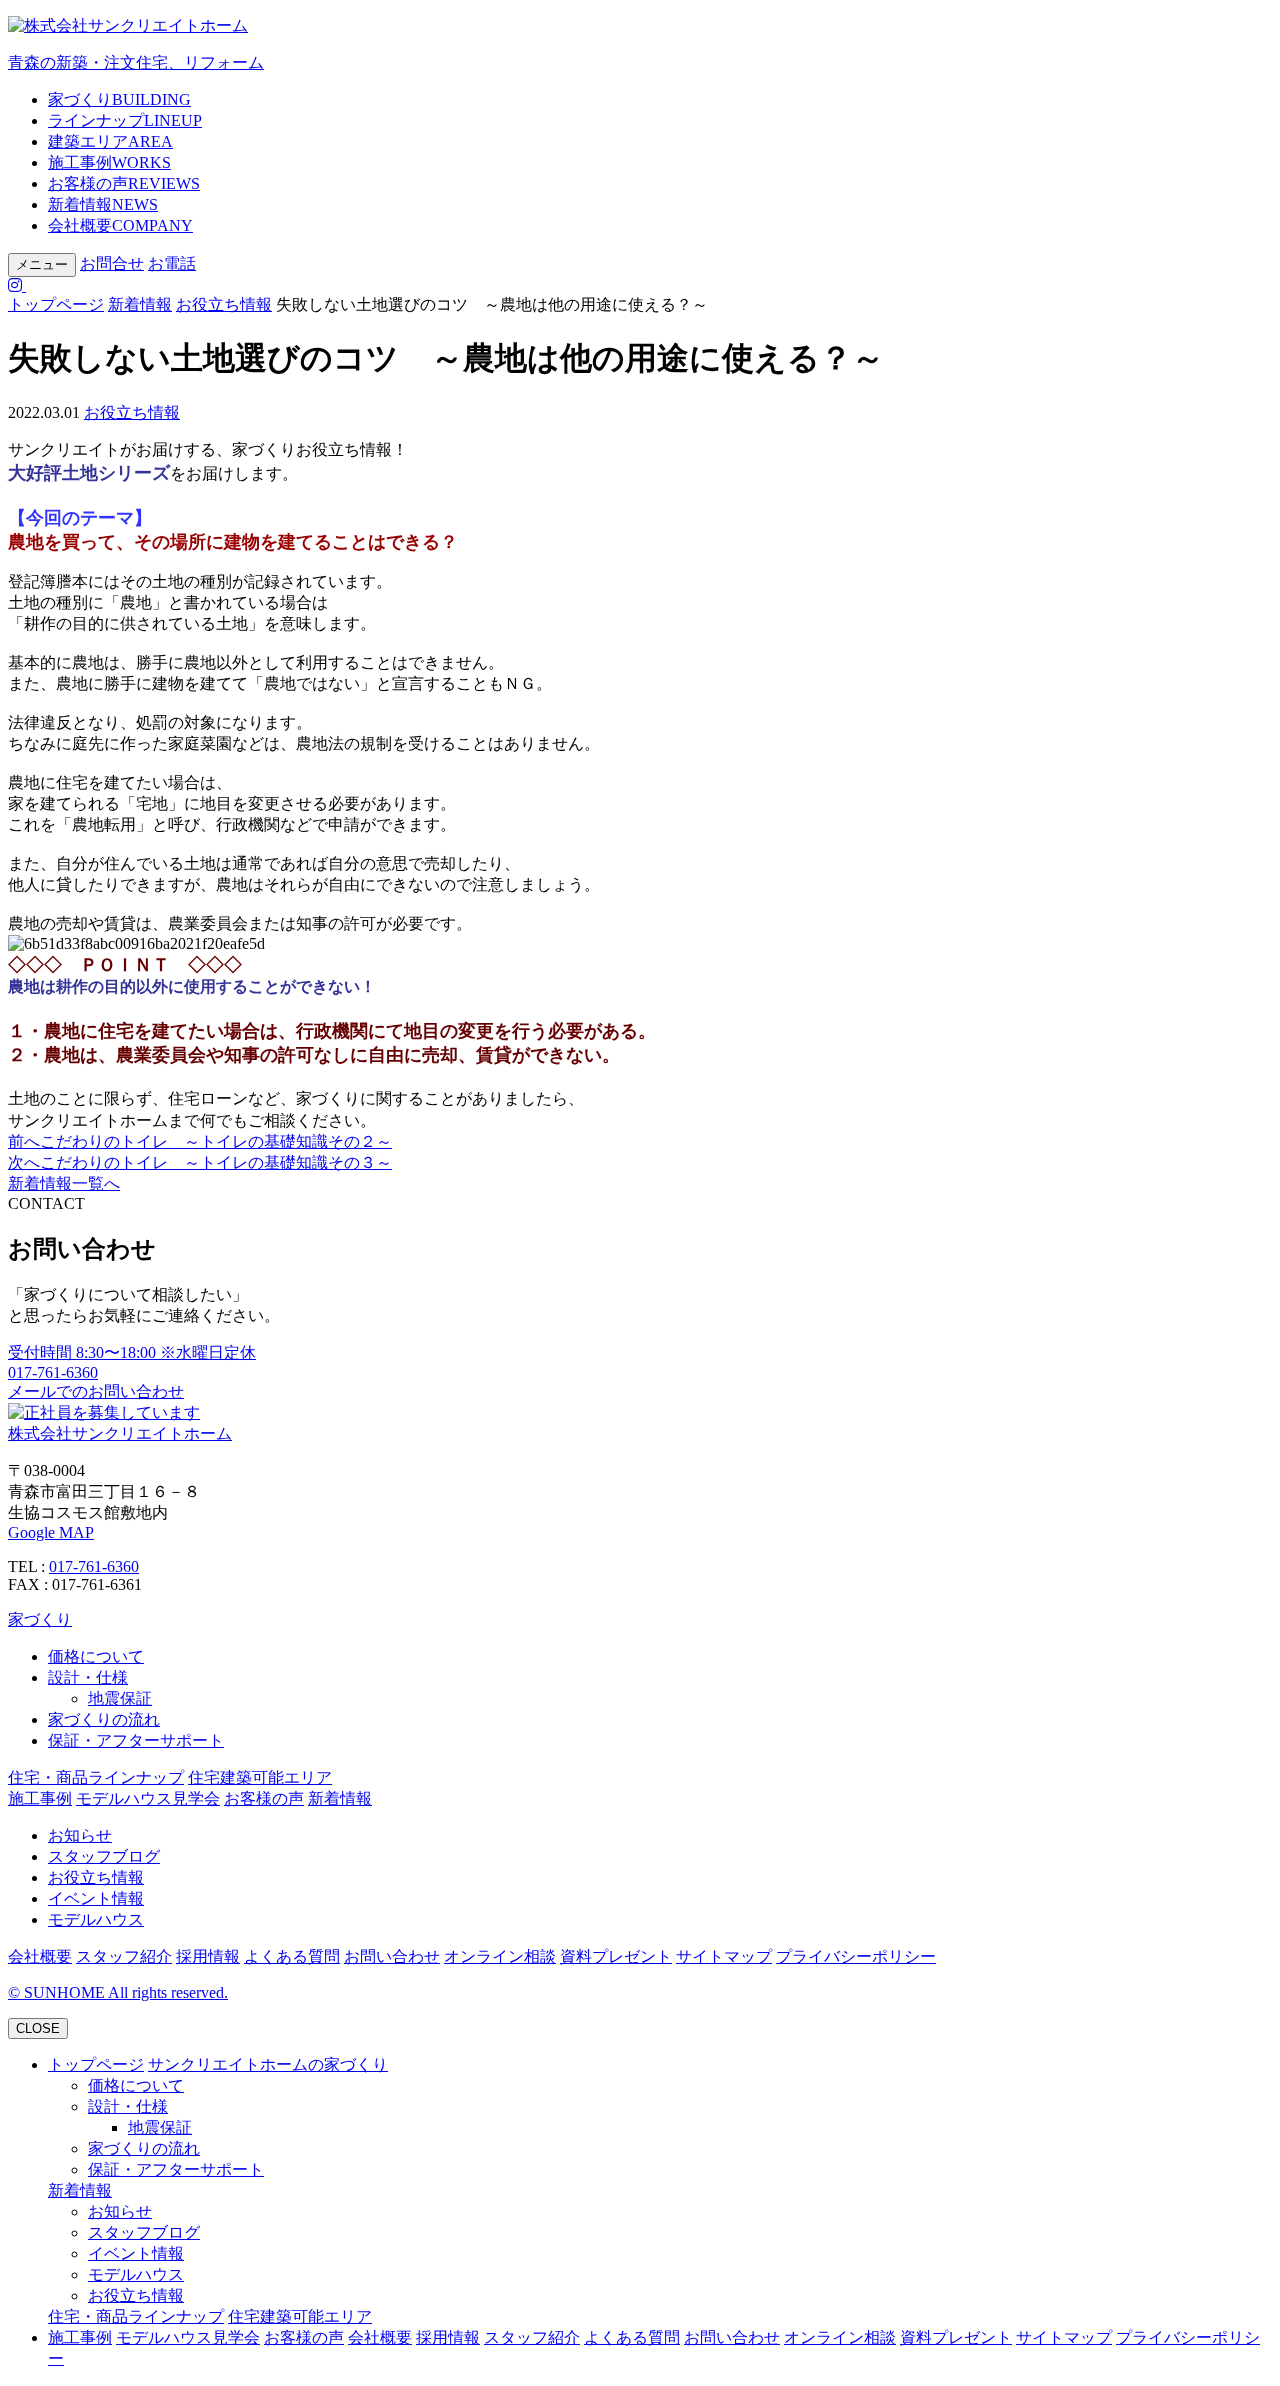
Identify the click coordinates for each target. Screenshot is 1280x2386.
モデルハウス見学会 (148, 1798)
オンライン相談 (500, 1956)
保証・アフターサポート (136, 1740)
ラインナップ (125, 120)
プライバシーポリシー (856, 1956)
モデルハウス (96, 1919)
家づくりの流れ (104, 1719)
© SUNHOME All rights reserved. (118, 1992)
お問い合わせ (392, 1956)
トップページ (56, 304)
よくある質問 (292, 1956)
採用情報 (208, 1956)
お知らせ (80, 1835)
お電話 (172, 263)
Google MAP (51, 1532)
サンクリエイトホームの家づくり (268, 2064)
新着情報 (103, 204)
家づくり (119, 99)
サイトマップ (724, 1956)
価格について (96, 1656)
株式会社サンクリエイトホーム (120, 1433)
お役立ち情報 (224, 304)
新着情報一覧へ (64, 1183)
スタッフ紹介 (124, 1956)
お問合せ (112, 263)
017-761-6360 (94, 1566)
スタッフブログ (104, 1856)
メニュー (42, 264)
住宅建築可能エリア (260, 1777)
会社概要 (120, 225)
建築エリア (110, 141)
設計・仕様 (88, 1677)
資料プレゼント (616, 1956)
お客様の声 (124, 183)
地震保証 (120, 1698)
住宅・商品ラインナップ (96, 1777)
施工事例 (109, 162)
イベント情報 (96, 1898)
